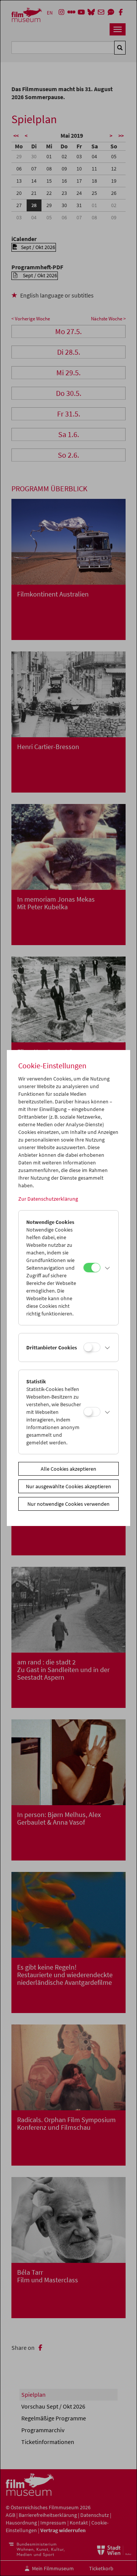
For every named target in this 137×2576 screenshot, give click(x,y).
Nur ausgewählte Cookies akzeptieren (68, 1486)
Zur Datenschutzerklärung (48, 1199)
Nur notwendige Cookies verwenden (68, 1504)
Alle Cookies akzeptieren (68, 1469)
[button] (108, 1268)
